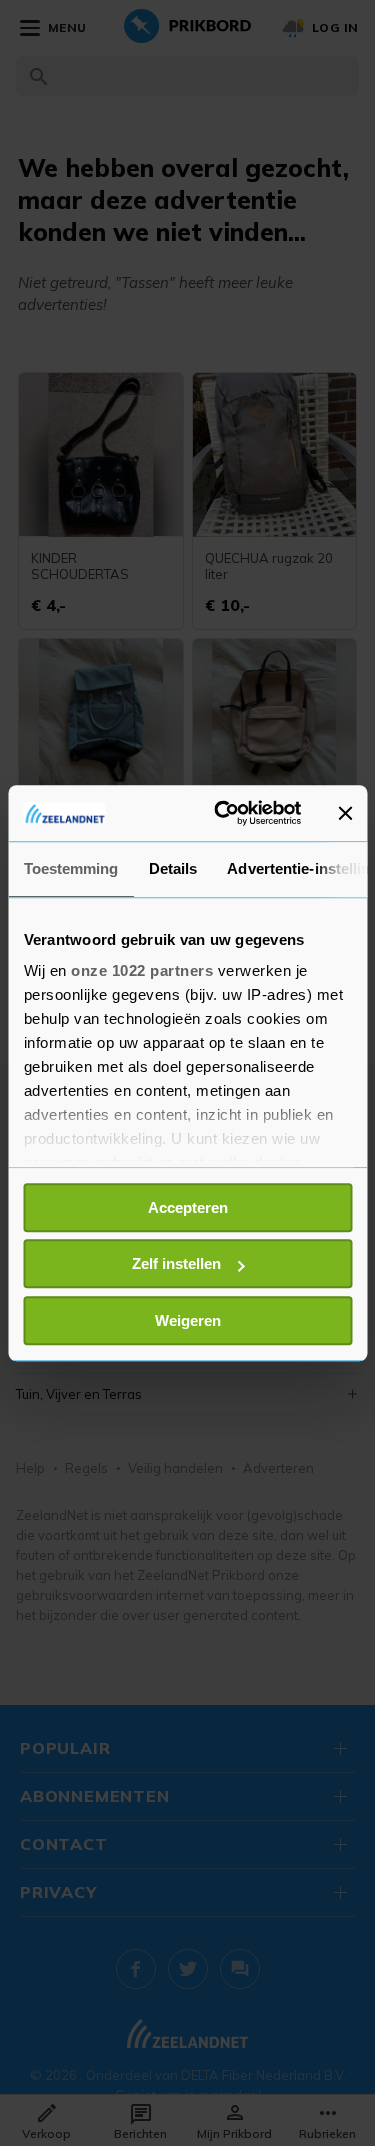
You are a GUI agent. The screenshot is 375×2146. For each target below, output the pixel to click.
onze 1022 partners (142, 970)
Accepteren (188, 1207)
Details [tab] (172, 868)
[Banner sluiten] (345, 813)
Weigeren (188, 1320)
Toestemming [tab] (70, 868)
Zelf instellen (176, 1263)
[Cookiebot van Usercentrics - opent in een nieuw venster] (223, 813)
